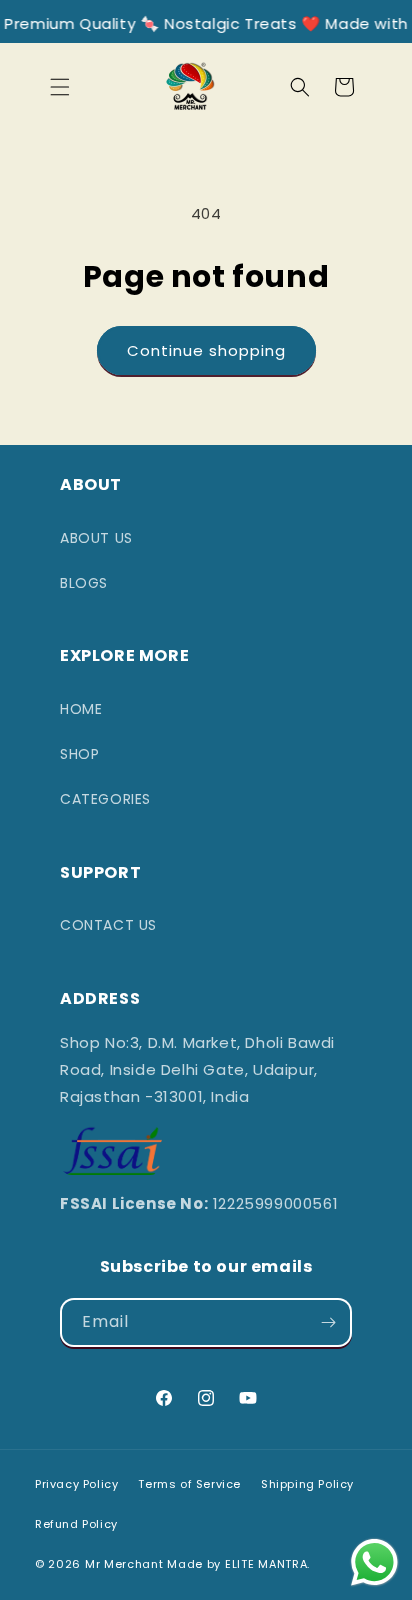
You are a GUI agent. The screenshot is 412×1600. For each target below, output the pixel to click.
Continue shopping (206, 350)
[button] (60, 87)
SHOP (79, 754)
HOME (81, 709)
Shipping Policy (307, 1484)
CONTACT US (108, 925)
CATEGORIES (105, 799)
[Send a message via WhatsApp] (374, 1562)
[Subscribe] (328, 1322)
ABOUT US (96, 538)
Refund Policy (76, 1524)
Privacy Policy (76, 1484)
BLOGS (84, 583)
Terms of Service (189, 1484)
